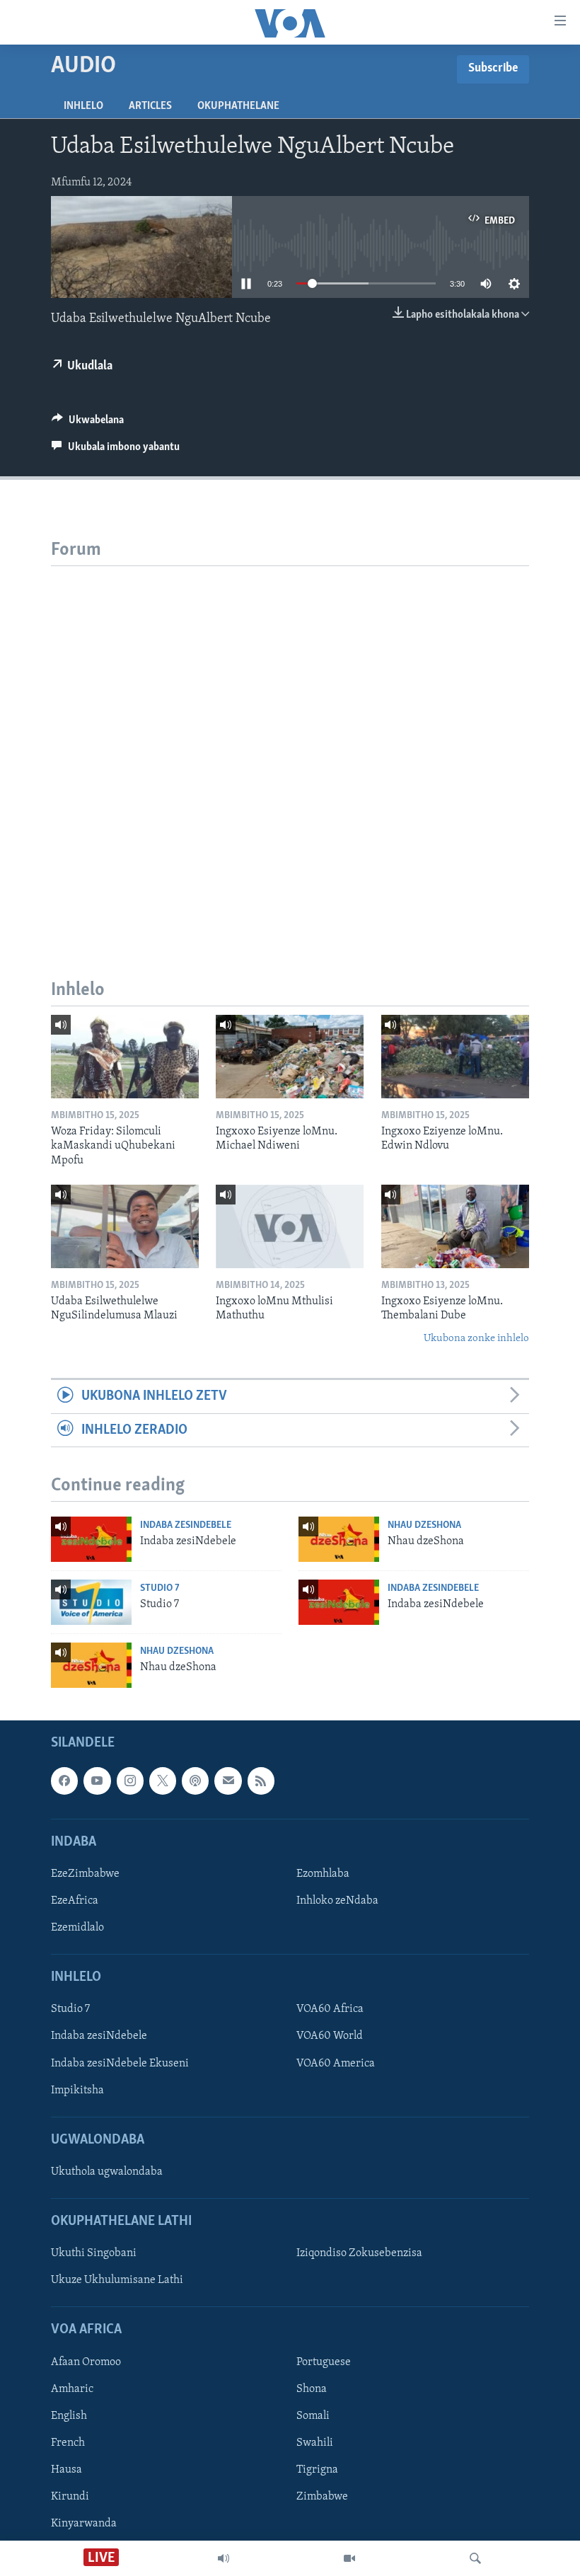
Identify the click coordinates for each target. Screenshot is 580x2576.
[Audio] (224, 2558)
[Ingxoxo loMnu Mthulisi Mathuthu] (290, 1226)
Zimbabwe (322, 2497)
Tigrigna (317, 2470)
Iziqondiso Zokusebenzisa (359, 2254)
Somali (313, 2416)
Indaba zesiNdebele (186, 1525)
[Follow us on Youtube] (97, 1781)
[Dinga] (475, 2558)
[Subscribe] (228, 1781)
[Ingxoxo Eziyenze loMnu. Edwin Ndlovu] (455, 1057)
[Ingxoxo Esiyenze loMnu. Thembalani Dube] (455, 1226)
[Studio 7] (91, 1602)
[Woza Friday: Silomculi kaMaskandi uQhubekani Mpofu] (125, 1057)
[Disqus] (290, 743)
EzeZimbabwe (85, 1874)
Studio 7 (160, 1588)
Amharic (72, 2389)
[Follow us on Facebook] (64, 1781)
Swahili (315, 2443)
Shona (312, 2389)
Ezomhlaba (323, 1874)
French (68, 2443)
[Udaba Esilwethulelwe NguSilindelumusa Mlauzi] (125, 1226)
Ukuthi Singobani (94, 2254)
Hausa (66, 2470)
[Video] (349, 2558)
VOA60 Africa (330, 2010)
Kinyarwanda (84, 2524)
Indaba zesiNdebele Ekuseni (120, 2064)
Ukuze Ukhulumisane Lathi (117, 2281)
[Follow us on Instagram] (130, 1781)
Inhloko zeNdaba (337, 1901)
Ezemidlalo (77, 1928)
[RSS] (261, 1781)
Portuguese (324, 2362)
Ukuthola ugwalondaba (107, 2172)
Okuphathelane (238, 106)
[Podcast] (195, 1781)
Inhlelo (83, 106)
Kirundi (70, 2497)
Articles (150, 106)
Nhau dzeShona (424, 1525)
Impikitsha (77, 2091)
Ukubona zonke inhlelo (476, 1339)
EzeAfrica (75, 1901)
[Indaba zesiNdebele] (91, 1539)
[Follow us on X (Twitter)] (163, 1781)
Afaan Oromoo (86, 2362)
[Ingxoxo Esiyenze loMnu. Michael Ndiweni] (290, 1057)
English (69, 2416)
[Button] (88, 423)
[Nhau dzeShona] (339, 1539)
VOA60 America (336, 2064)
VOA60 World (330, 2037)
